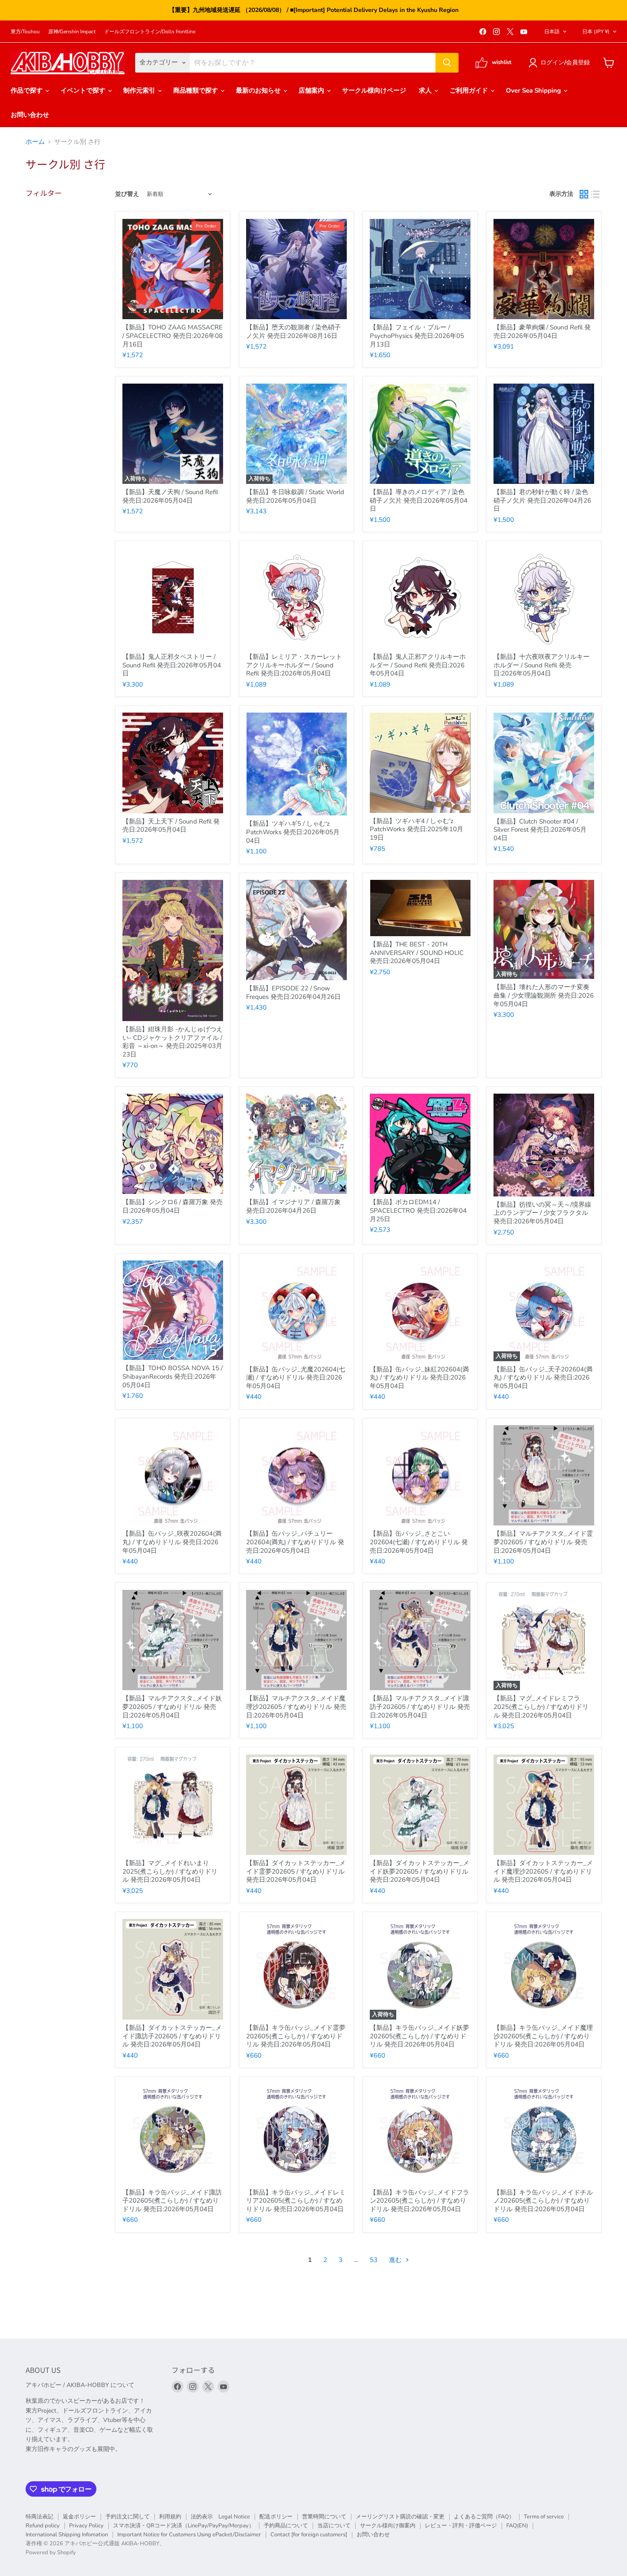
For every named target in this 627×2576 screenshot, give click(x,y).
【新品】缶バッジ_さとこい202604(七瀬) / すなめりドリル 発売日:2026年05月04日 (419, 1542)
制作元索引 (140, 90)
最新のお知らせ (259, 90)
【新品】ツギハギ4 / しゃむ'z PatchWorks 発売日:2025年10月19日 (417, 829)
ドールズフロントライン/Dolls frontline (150, 32)
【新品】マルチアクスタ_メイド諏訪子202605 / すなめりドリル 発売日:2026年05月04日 (420, 1707)
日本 (596, 32)
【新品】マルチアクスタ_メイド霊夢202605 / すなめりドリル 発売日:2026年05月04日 (543, 1542)
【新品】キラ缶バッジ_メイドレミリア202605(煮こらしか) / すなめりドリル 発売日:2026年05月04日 (296, 2201)
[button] (561, 63)
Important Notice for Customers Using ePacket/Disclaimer (189, 2535)
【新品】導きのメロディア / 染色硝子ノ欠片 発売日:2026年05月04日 (419, 500)
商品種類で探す (196, 90)
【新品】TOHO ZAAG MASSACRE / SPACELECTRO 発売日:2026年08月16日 (173, 336)
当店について (334, 2526)
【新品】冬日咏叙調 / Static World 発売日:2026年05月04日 (295, 496)
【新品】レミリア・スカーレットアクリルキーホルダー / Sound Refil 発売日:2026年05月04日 (294, 665)
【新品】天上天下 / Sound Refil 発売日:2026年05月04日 (171, 826)
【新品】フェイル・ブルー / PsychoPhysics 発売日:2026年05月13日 (417, 336)
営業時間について (324, 2517)
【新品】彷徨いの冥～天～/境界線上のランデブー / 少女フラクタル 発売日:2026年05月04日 (542, 1213)
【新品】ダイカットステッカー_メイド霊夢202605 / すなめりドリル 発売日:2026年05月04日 (296, 1871)
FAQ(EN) (517, 2526)
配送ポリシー (276, 2517)
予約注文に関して (128, 2517)
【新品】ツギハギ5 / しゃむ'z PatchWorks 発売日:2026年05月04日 (293, 832)
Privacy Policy (86, 2526)
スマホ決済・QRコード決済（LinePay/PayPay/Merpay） (184, 2526)
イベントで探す (84, 90)
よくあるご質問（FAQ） (484, 2517)
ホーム (35, 142)
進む (396, 2260)
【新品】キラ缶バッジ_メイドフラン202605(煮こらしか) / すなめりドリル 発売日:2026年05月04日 (419, 2201)
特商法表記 (39, 2517)
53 (374, 2260)
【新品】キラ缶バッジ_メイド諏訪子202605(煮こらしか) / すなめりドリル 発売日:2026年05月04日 (172, 2201)
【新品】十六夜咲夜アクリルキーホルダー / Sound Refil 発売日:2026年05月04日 (541, 665)
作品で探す (28, 90)
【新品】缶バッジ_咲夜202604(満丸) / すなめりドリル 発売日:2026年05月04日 (172, 1542)
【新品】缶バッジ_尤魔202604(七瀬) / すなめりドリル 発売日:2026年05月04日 (296, 1378)
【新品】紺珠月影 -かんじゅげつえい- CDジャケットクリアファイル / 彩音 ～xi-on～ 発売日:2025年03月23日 (173, 1042)
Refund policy (43, 2526)
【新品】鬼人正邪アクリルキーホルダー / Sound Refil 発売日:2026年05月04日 (418, 665)
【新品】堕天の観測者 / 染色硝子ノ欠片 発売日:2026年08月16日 (293, 332)
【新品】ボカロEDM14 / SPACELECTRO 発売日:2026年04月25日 (418, 1210)
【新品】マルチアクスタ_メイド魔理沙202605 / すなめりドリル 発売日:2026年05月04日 (296, 1707)
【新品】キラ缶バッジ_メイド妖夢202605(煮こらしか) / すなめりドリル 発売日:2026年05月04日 (419, 2036)
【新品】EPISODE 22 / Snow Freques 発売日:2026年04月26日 (293, 993)
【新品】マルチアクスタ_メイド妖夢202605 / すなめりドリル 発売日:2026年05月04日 (172, 1707)
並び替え (127, 194)
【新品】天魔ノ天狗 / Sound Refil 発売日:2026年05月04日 (170, 496)
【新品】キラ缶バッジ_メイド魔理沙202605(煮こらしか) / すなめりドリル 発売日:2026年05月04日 (543, 2036)
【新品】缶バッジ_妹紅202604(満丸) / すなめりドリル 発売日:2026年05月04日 (419, 1378)
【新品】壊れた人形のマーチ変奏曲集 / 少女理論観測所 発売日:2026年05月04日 (544, 995)
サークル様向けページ (374, 90)
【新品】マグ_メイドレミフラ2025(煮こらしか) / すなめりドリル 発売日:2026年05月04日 (541, 1707)
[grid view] (584, 195)
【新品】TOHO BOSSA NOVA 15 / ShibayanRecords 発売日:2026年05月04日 (173, 1376)
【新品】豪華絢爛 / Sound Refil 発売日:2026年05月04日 (542, 332)
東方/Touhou (25, 32)
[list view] (596, 195)
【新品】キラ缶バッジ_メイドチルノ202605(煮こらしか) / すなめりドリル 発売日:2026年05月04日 (543, 2201)
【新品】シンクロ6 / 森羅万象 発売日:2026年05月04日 (173, 1206)
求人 (426, 90)
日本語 (552, 32)
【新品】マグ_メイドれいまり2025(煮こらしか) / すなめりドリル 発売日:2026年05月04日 (170, 1871)
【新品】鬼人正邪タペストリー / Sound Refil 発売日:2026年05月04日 (172, 665)
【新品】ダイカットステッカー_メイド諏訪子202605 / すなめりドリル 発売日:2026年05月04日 (172, 2036)
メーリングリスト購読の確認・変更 (400, 2517)
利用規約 (170, 2517)
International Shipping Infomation (67, 2535)
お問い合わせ (30, 115)
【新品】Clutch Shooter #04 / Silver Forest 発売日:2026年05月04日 (540, 830)
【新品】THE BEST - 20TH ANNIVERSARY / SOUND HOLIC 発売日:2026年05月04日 (417, 953)
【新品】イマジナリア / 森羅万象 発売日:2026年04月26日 (293, 1206)
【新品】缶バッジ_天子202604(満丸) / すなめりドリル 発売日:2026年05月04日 (543, 1378)
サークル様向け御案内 (388, 2526)
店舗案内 (312, 90)
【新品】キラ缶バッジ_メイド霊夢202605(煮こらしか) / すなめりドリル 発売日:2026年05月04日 (296, 2036)
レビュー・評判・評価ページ (461, 2526)
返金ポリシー (79, 2517)
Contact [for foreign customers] (309, 2535)
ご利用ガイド (470, 90)
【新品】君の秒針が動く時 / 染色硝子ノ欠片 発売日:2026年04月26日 (542, 500)
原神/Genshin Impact (72, 32)
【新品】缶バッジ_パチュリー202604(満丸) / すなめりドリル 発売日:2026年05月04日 (295, 1542)
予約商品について (286, 2526)
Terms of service (544, 2517)
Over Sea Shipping (534, 90)
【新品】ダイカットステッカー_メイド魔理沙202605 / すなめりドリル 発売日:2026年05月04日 (543, 1871)
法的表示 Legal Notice (220, 2517)
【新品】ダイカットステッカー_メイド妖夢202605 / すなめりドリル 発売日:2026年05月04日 (419, 1871)
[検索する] (447, 63)
